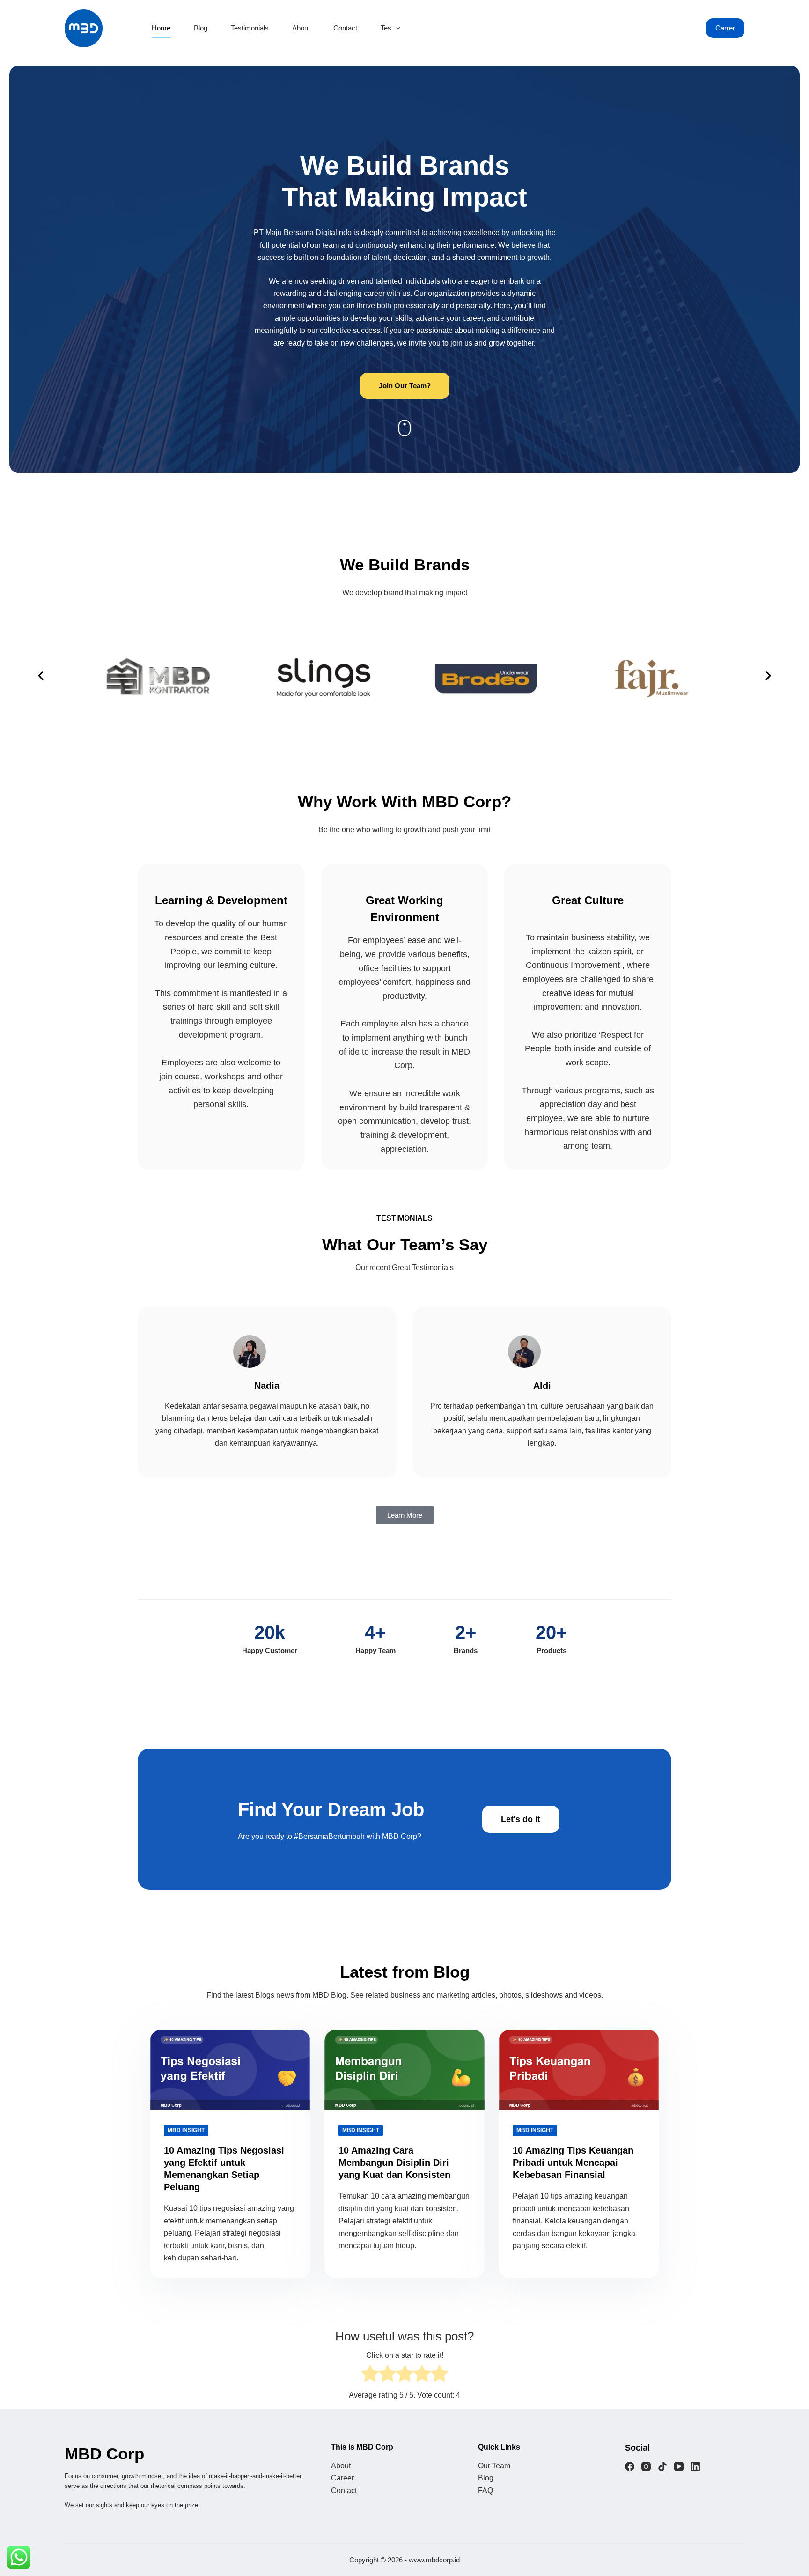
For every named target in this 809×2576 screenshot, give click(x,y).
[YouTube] (679, 2466)
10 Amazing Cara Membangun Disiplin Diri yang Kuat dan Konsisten (394, 2163)
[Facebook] (630, 2466)
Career (342, 2478)
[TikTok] (662, 2466)
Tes (386, 28)
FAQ (485, 2491)
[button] (41, 676)
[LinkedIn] (695, 2466)
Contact (345, 28)
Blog (201, 28)
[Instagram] (646, 2466)
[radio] (370, 2375)
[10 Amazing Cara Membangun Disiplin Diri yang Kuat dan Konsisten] (405, 2070)
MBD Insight (186, 2130)
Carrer (725, 28)
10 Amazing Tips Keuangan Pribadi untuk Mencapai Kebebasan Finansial (573, 2163)
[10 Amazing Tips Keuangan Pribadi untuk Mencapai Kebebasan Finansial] (579, 2070)
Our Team (494, 2466)
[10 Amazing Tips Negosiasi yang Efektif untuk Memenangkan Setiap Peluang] (230, 2070)
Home (161, 28)
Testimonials (250, 28)
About (301, 28)
